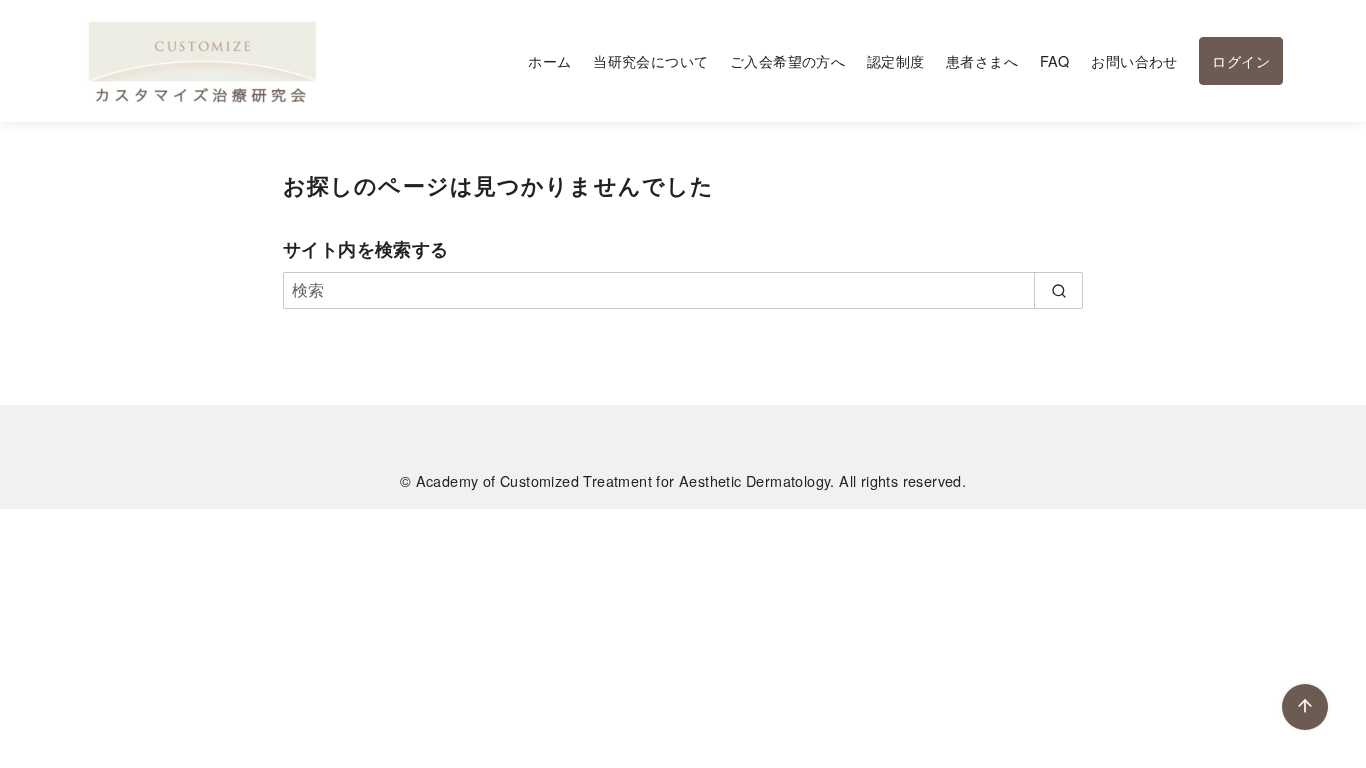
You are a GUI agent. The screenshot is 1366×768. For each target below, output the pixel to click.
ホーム (549, 60)
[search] (1058, 290)
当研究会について (650, 60)
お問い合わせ (1134, 60)
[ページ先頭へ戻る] (1305, 707)
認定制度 (896, 60)
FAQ (1055, 60)
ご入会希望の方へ (787, 60)
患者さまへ (982, 60)
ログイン (1241, 60)
